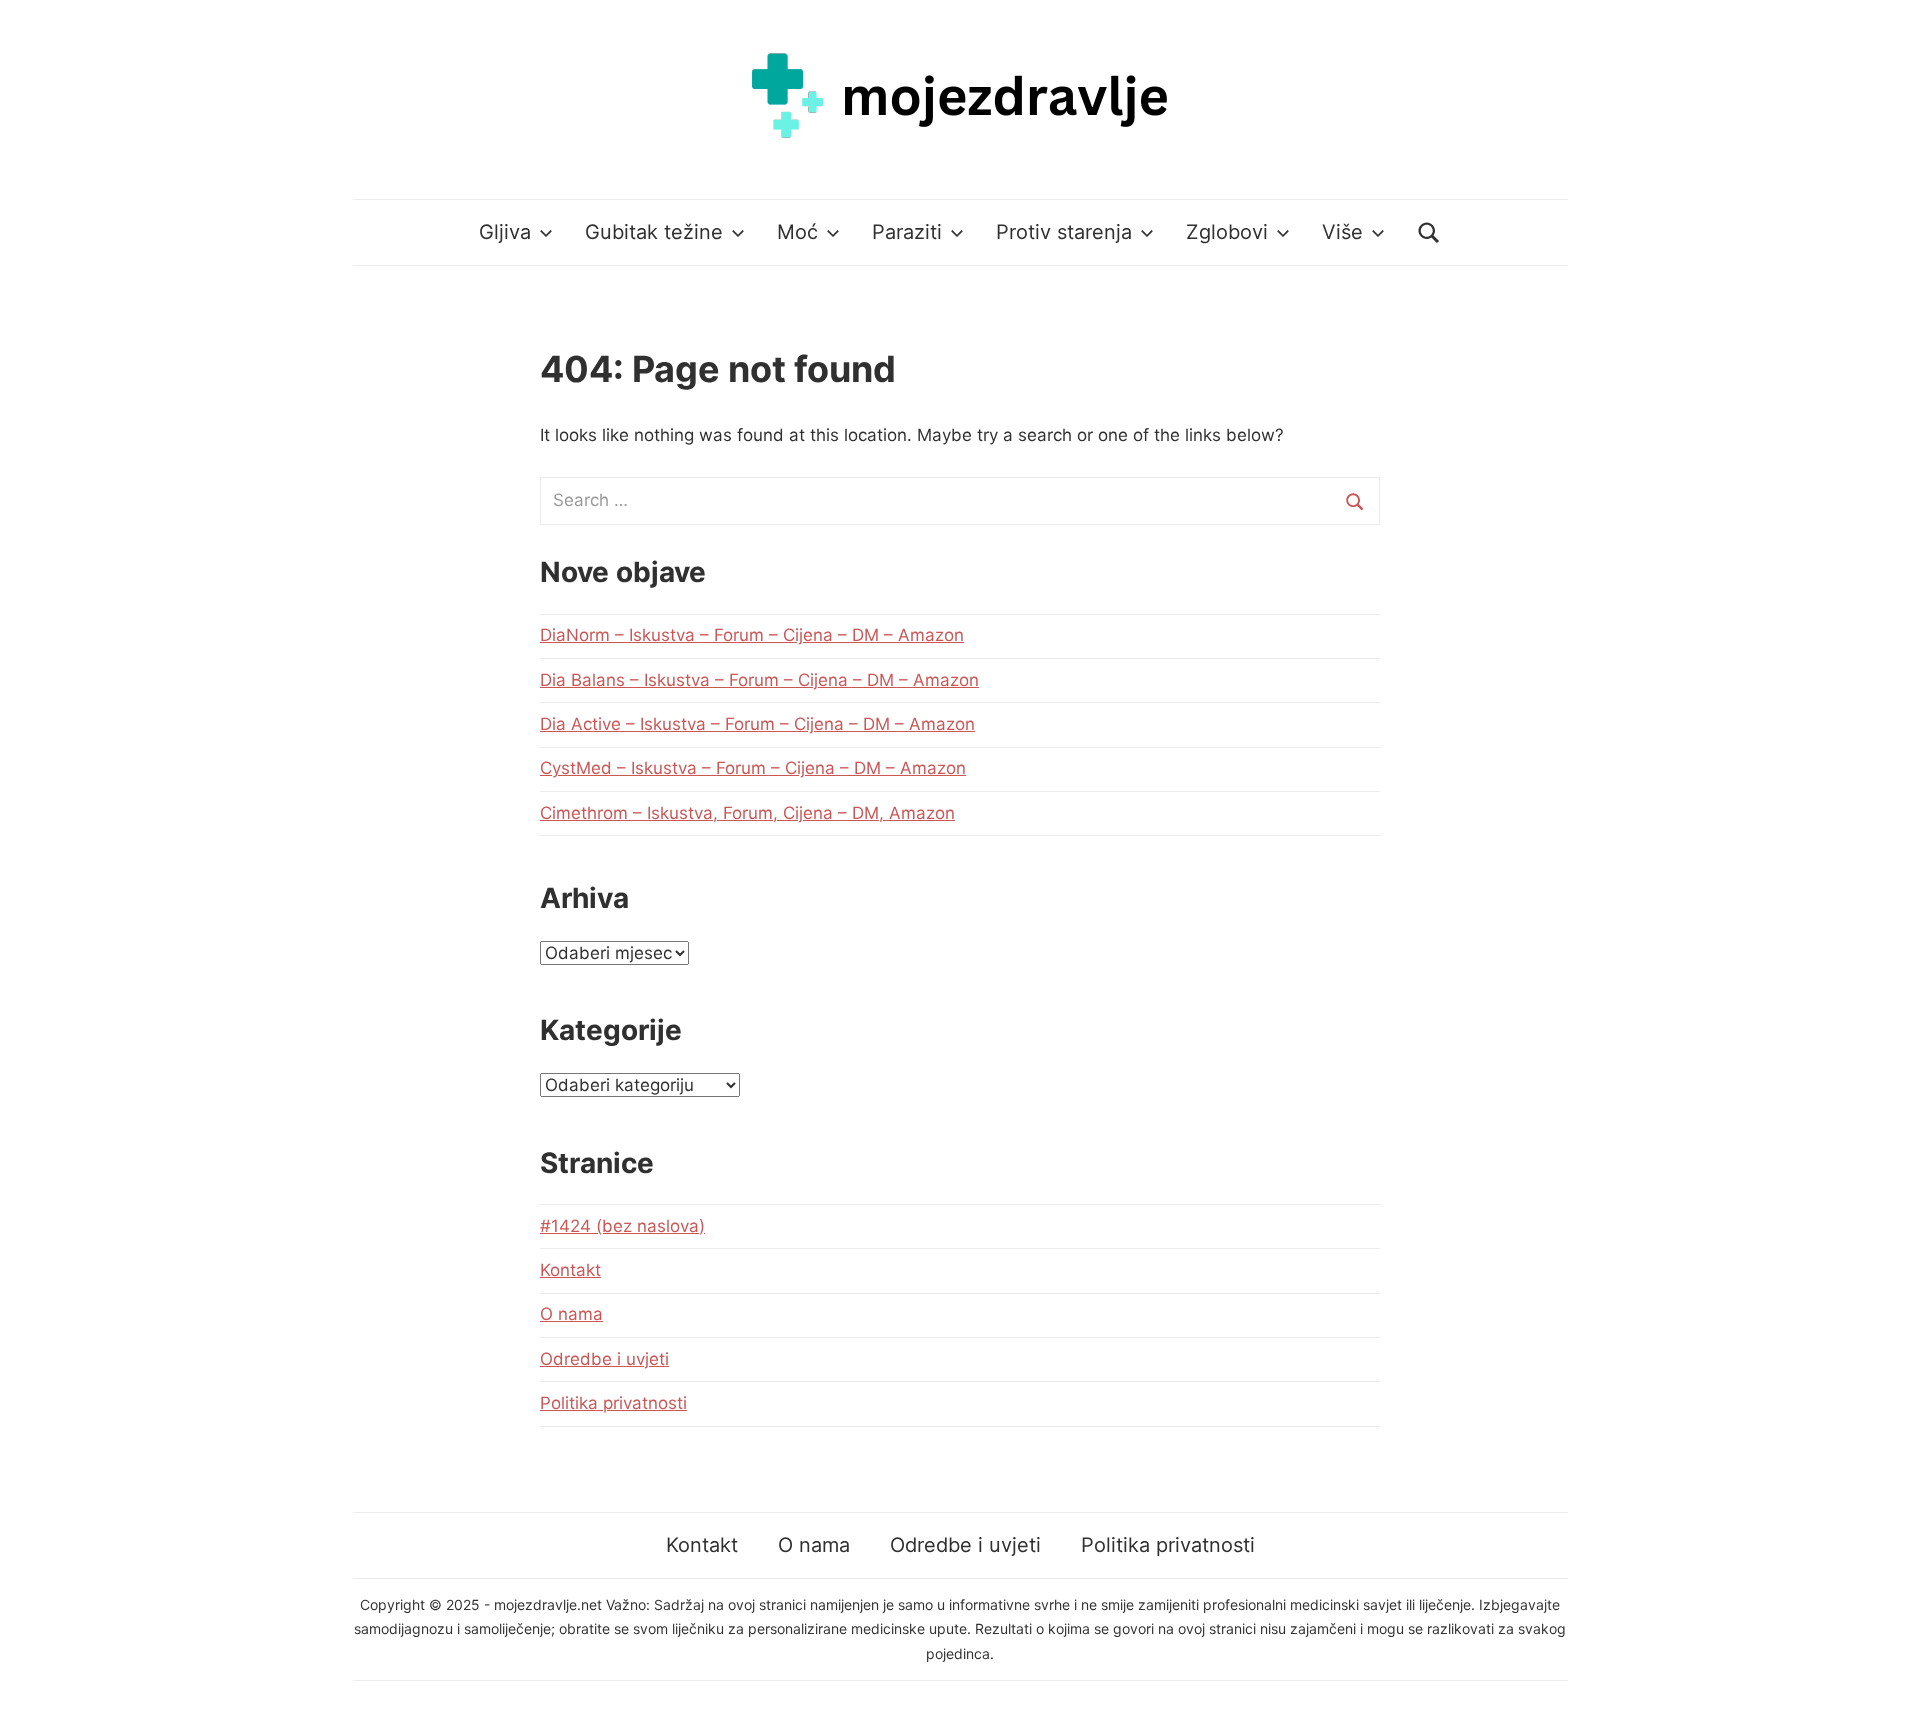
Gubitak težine (654, 232)
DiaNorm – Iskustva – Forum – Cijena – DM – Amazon (752, 635)
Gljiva (505, 232)
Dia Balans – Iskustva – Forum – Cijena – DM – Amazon (759, 680)
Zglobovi (1227, 232)
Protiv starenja (1064, 232)
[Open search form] (1429, 232)
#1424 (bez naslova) (622, 1226)
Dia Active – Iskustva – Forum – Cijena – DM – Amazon (757, 724)
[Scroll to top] (1885, 1689)
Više (1342, 232)
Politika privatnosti (613, 1403)
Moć (797, 232)
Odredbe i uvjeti (604, 1359)
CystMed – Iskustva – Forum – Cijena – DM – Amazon (753, 768)
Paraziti (907, 232)
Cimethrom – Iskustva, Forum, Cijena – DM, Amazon (747, 813)
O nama (571, 1314)
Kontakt (570, 1270)
